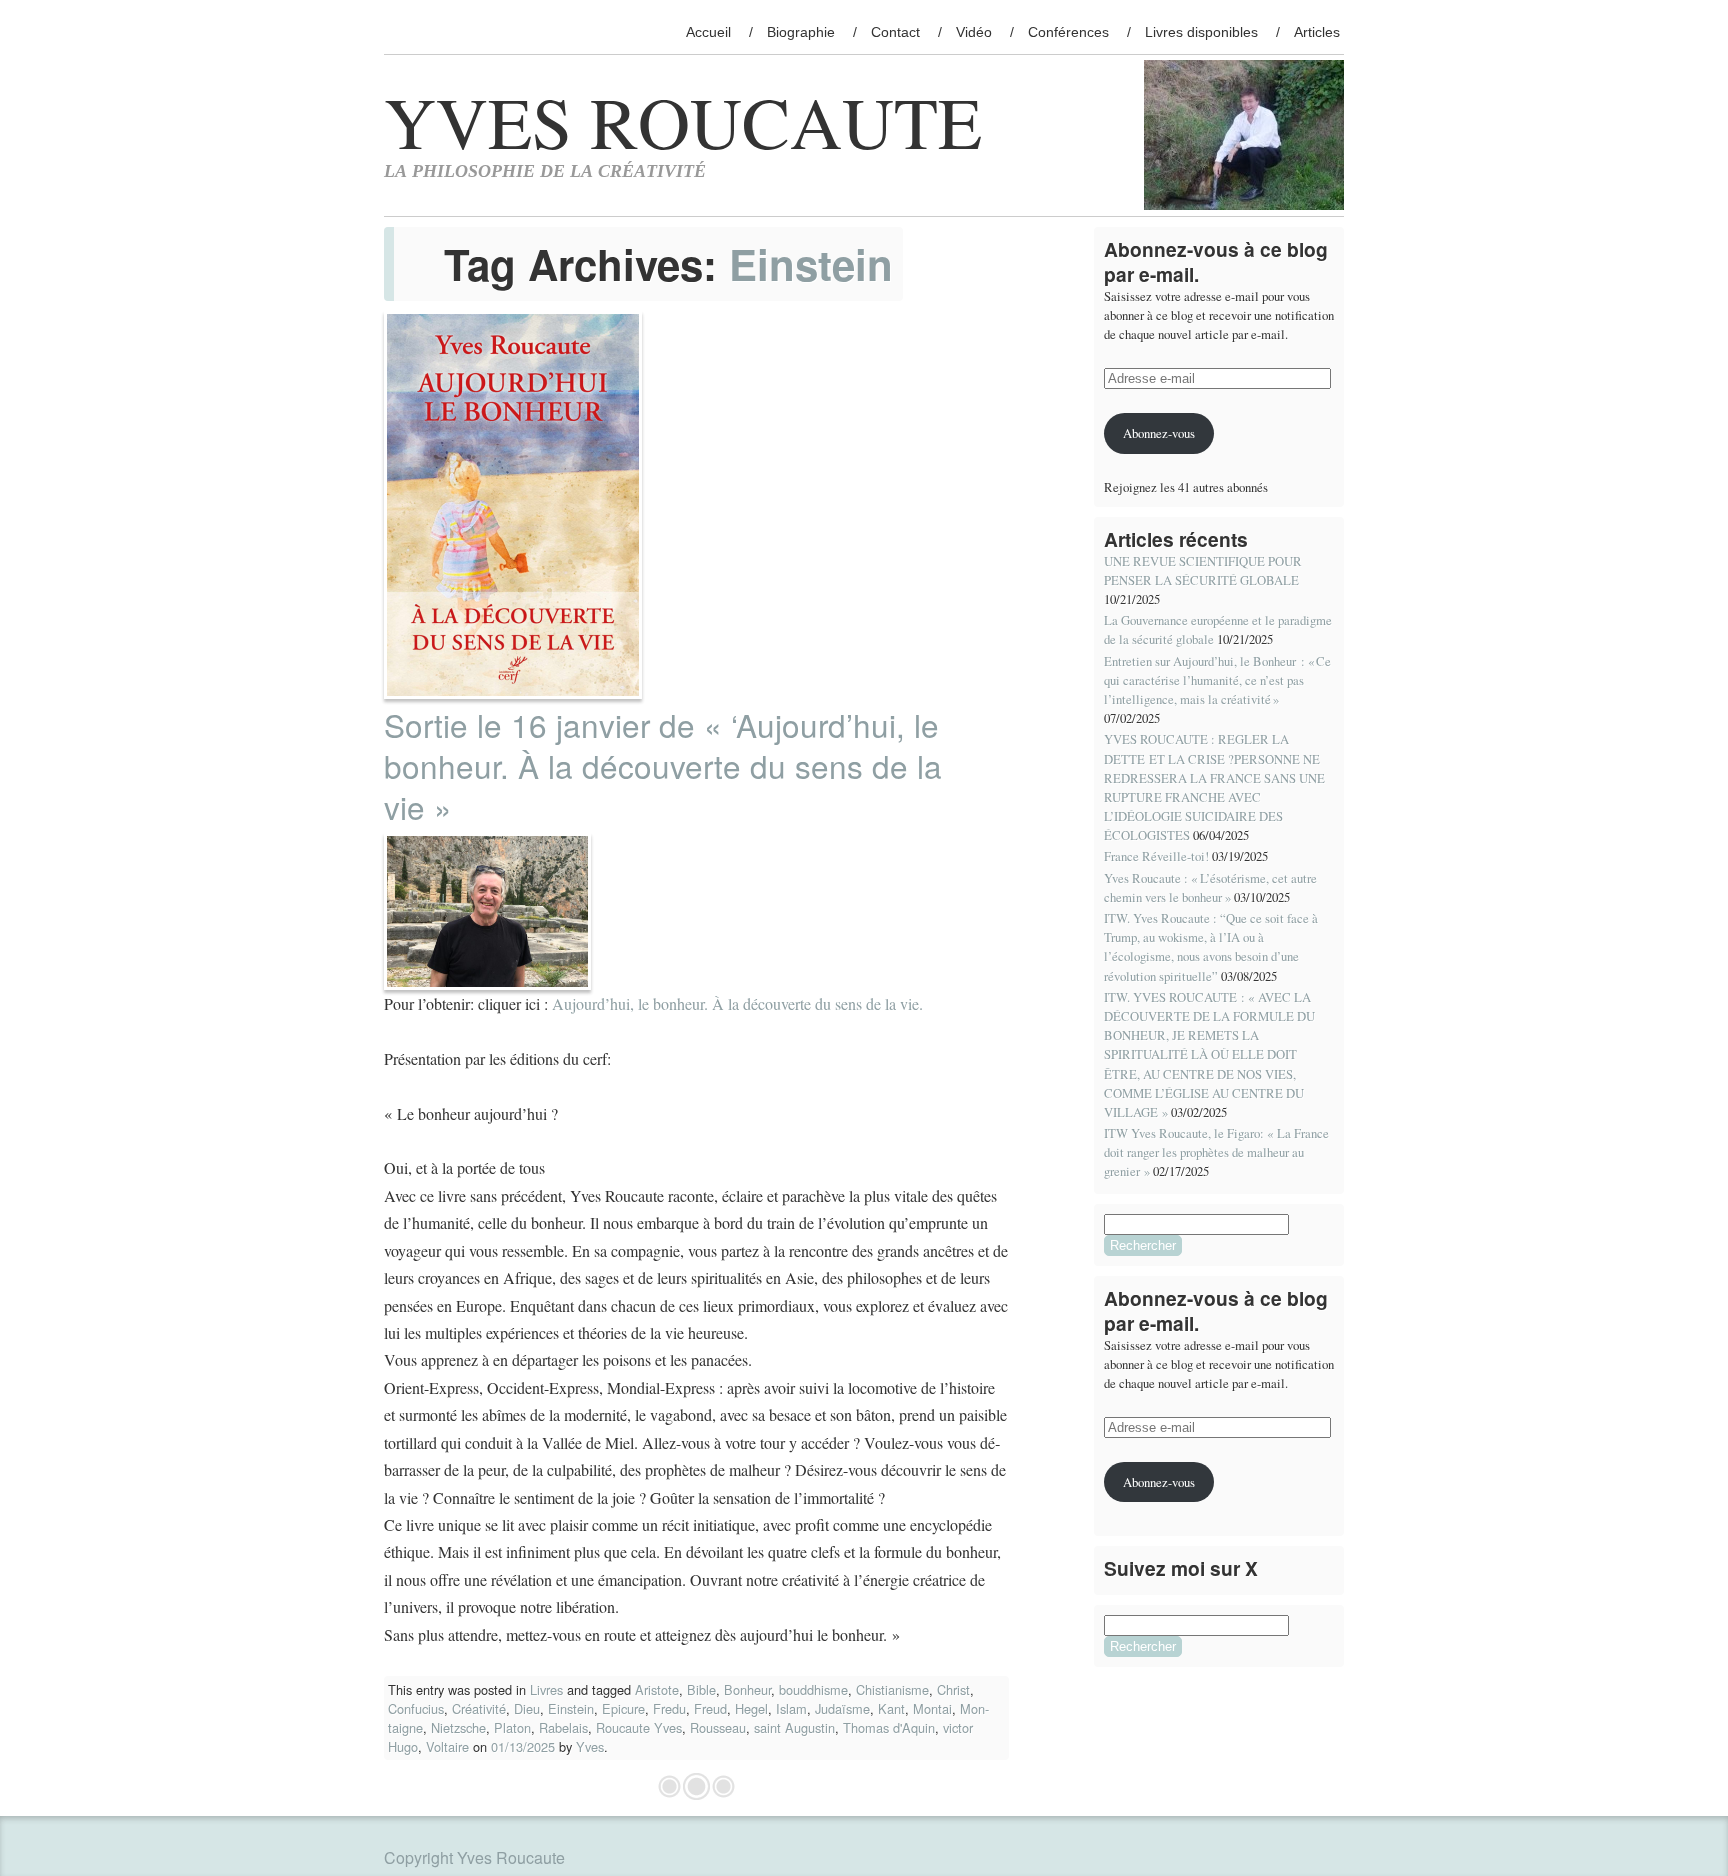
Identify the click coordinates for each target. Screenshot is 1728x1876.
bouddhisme (813, 1689)
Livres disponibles (1201, 32)
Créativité (479, 1708)
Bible (701, 1689)
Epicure (623, 1708)
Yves (590, 1746)
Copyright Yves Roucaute (474, 1857)
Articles (1317, 32)
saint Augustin (794, 1727)
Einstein (571, 1708)
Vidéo (974, 32)
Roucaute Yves (639, 1727)
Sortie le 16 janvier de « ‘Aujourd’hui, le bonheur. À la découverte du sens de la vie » (663, 765)
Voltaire (447, 1746)
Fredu (669, 1708)
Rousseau (718, 1727)
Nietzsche (458, 1727)
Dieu (527, 1708)
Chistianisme (892, 1689)
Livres (546, 1689)
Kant (891, 1708)
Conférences (1068, 32)
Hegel (751, 1708)
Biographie (801, 32)
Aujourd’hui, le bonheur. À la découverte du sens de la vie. (737, 1003)
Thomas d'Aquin (889, 1727)
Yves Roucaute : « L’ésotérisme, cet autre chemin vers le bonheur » (1210, 887)
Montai (932, 1708)
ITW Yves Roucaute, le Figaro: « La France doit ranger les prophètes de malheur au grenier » (1216, 1152)
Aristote (657, 1689)
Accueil (708, 32)
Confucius (416, 1708)
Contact (895, 32)
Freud (710, 1708)
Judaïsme (842, 1708)
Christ (953, 1689)
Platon (512, 1727)
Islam (791, 1708)
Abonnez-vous (1159, 433)
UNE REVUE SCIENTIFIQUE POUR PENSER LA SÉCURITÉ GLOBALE (1203, 570)
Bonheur (747, 1689)
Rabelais (563, 1727)
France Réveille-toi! (1156, 856)
